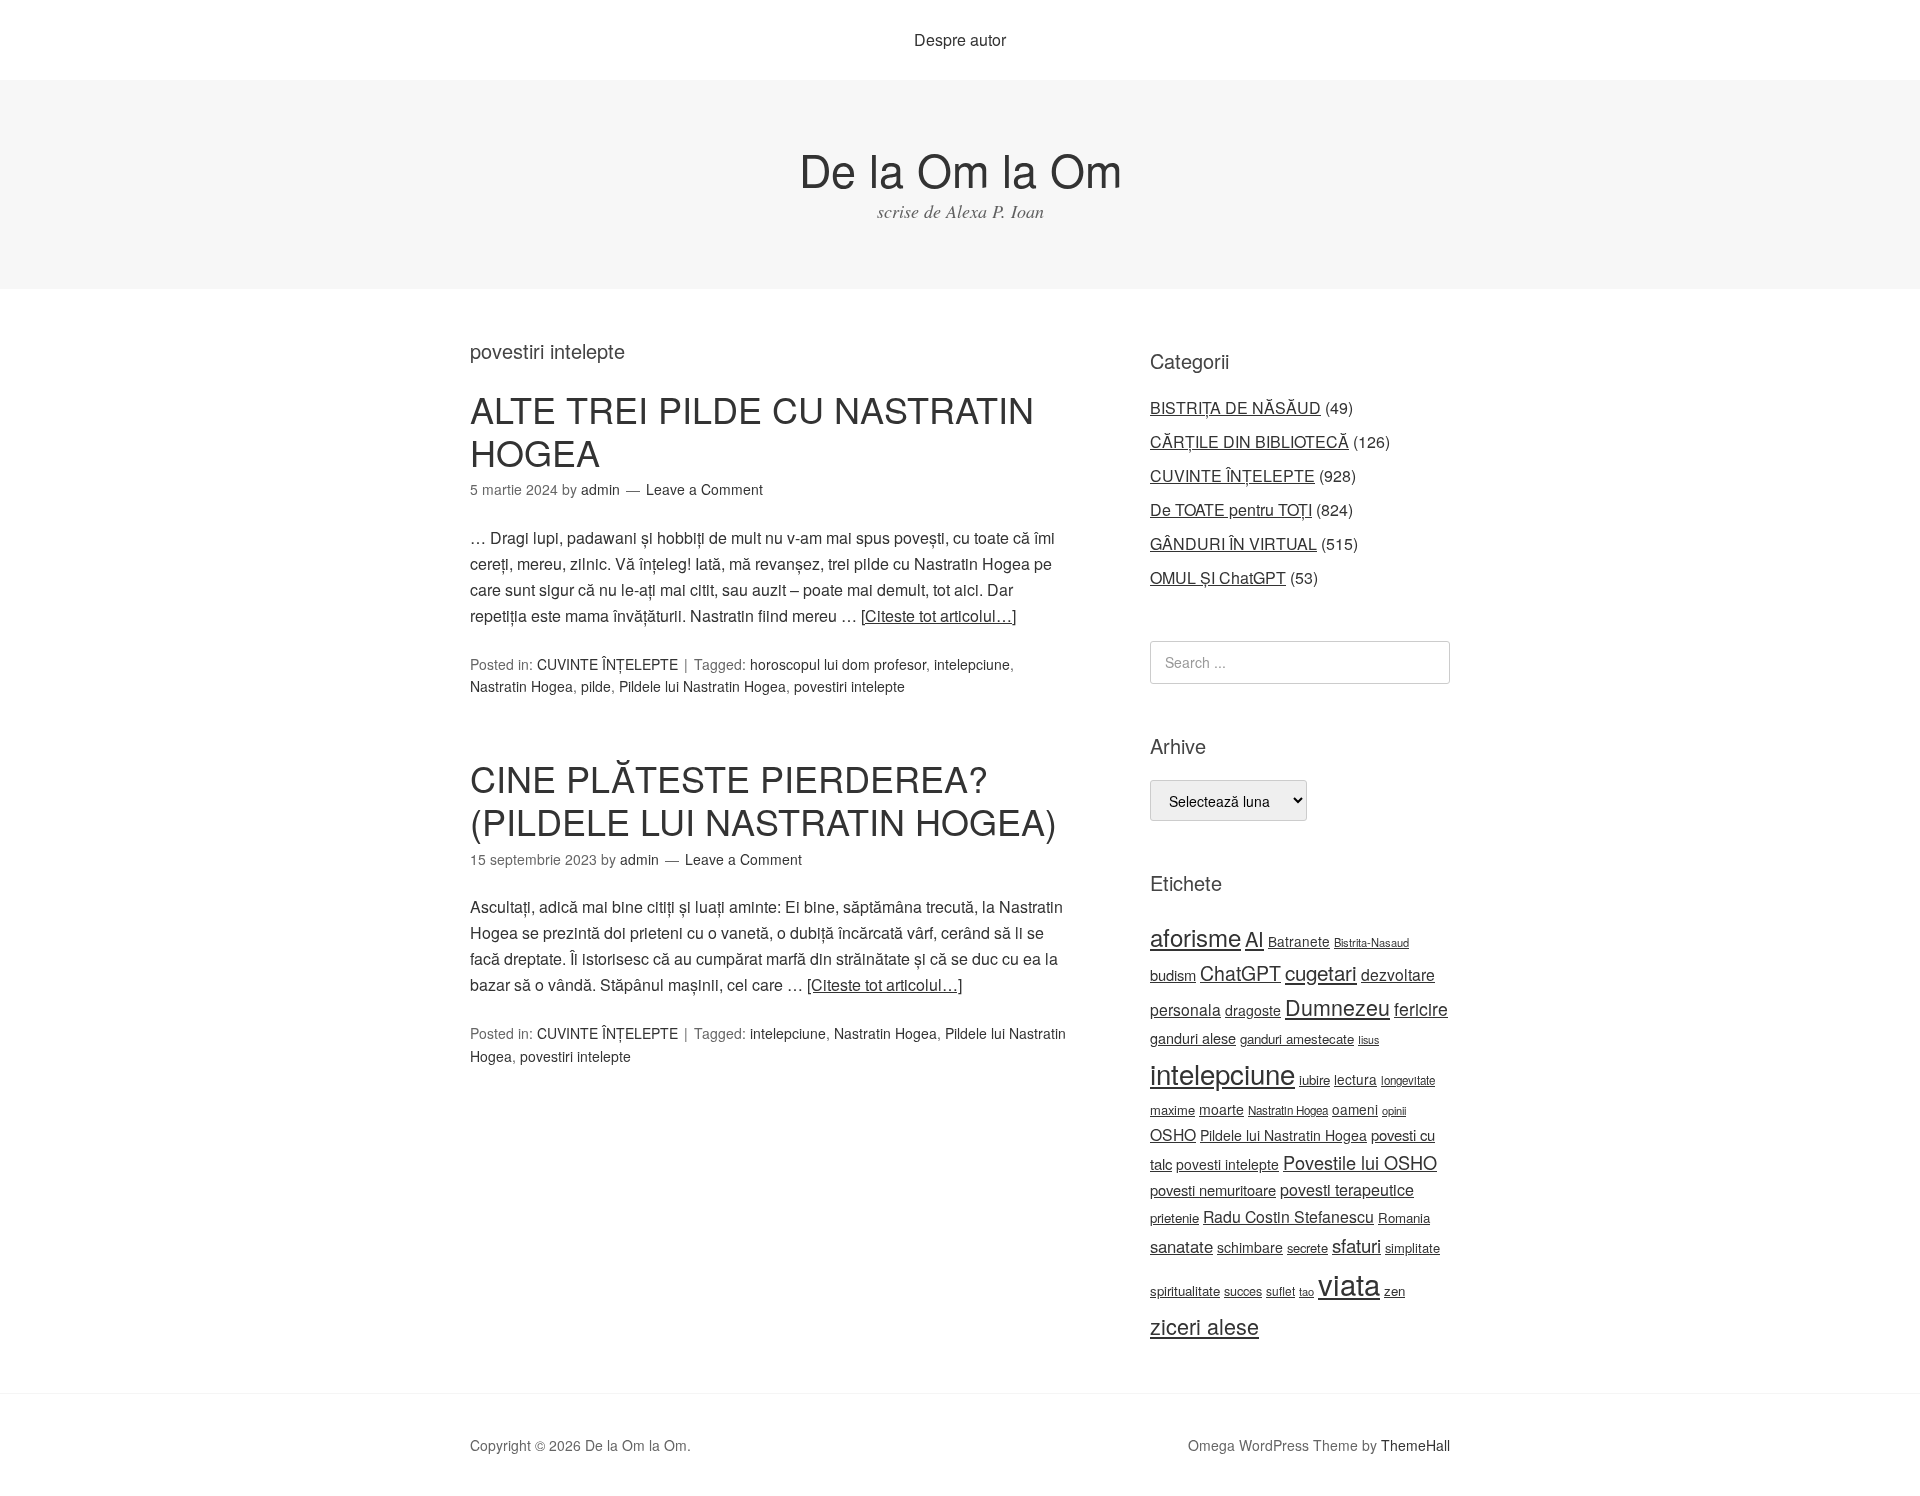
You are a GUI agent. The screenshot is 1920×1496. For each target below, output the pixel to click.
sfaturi (1356, 1245)
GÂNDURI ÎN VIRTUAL (1233, 543)
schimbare (1250, 1247)
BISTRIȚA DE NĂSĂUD (1235, 407)
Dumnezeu (1337, 1006)
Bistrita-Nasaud (1371, 942)
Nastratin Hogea (521, 686)
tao (1306, 1291)
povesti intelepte (1227, 1164)
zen (1394, 1290)
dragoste (1253, 1010)
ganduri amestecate (1297, 1038)
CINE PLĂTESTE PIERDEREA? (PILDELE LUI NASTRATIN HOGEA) (763, 799)
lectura (1355, 1079)
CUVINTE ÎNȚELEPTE (607, 664)
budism (1173, 974)
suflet (1280, 1290)
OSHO (1173, 1134)
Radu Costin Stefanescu (1288, 1216)
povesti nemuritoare (1213, 1189)
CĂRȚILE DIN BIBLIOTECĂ (1249, 441)
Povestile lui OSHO (1360, 1162)
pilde (596, 686)
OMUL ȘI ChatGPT (1218, 577)
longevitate (1408, 1080)
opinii (1394, 1110)
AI (1254, 938)
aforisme (1195, 936)
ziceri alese (1204, 1325)
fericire (1421, 1008)
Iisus (1368, 1039)
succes (1243, 1291)
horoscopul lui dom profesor (838, 664)
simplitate (1412, 1247)
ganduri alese (1193, 1037)
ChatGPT (1240, 973)
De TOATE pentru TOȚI (1231, 509)
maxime (1172, 1109)
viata (1349, 1283)
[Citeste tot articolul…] (938, 615)
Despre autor (960, 39)
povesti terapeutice (1347, 1189)
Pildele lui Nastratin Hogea (702, 686)
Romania (1404, 1217)
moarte (1221, 1109)
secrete (1307, 1247)
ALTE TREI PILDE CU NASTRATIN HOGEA (752, 430)
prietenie (1174, 1217)
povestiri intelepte (849, 686)
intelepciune (972, 664)
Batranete (1299, 941)
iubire (1314, 1079)
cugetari (1321, 972)
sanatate (1181, 1246)
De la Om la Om (960, 168)
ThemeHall (1415, 1445)
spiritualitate (1185, 1290)
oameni (1355, 1109)
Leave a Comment (704, 489)
